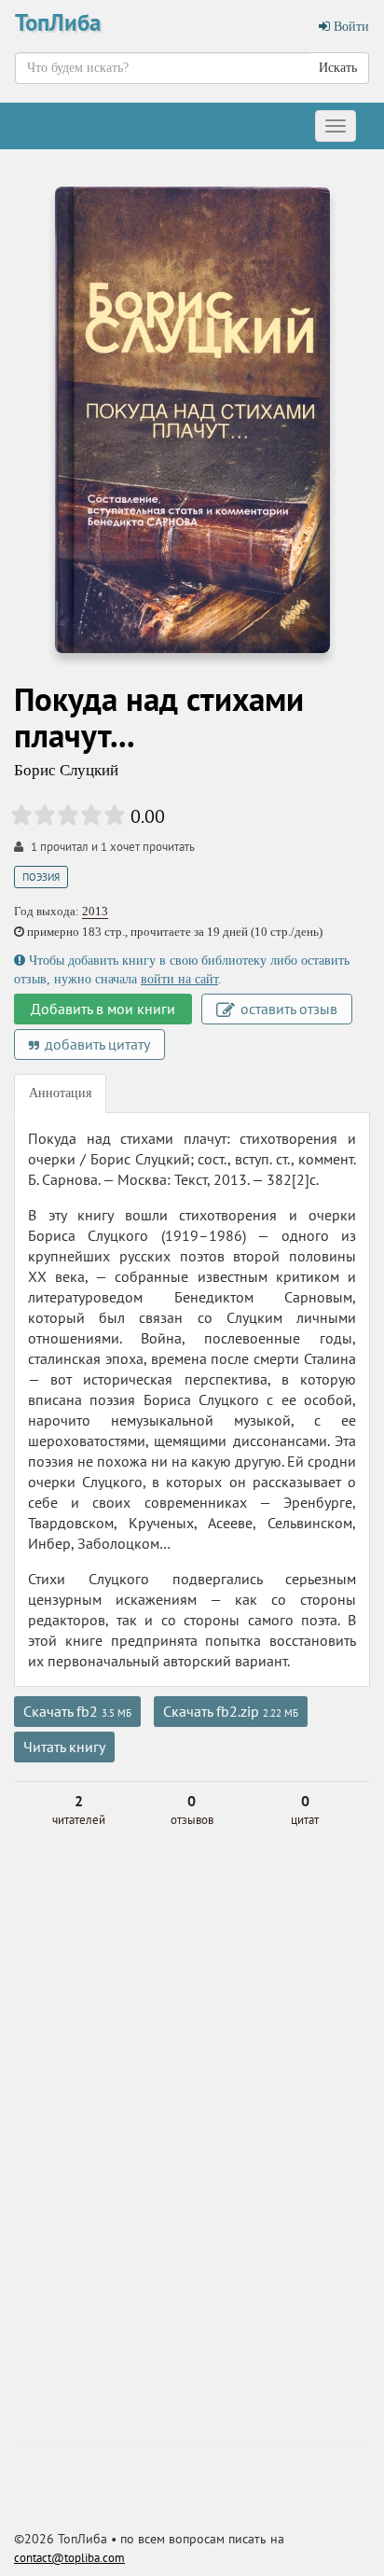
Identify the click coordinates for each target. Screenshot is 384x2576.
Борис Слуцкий (66, 770)
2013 (95, 911)
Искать (338, 68)
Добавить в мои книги (103, 1009)
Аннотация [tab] (60, 1093)
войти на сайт (179, 979)
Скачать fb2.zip (231, 1711)
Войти (350, 27)
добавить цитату (96, 1044)
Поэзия (41, 877)
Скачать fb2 (77, 1711)
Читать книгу (64, 1747)
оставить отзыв (287, 1009)
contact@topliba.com (69, 2558)
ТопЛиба (58, 22)
